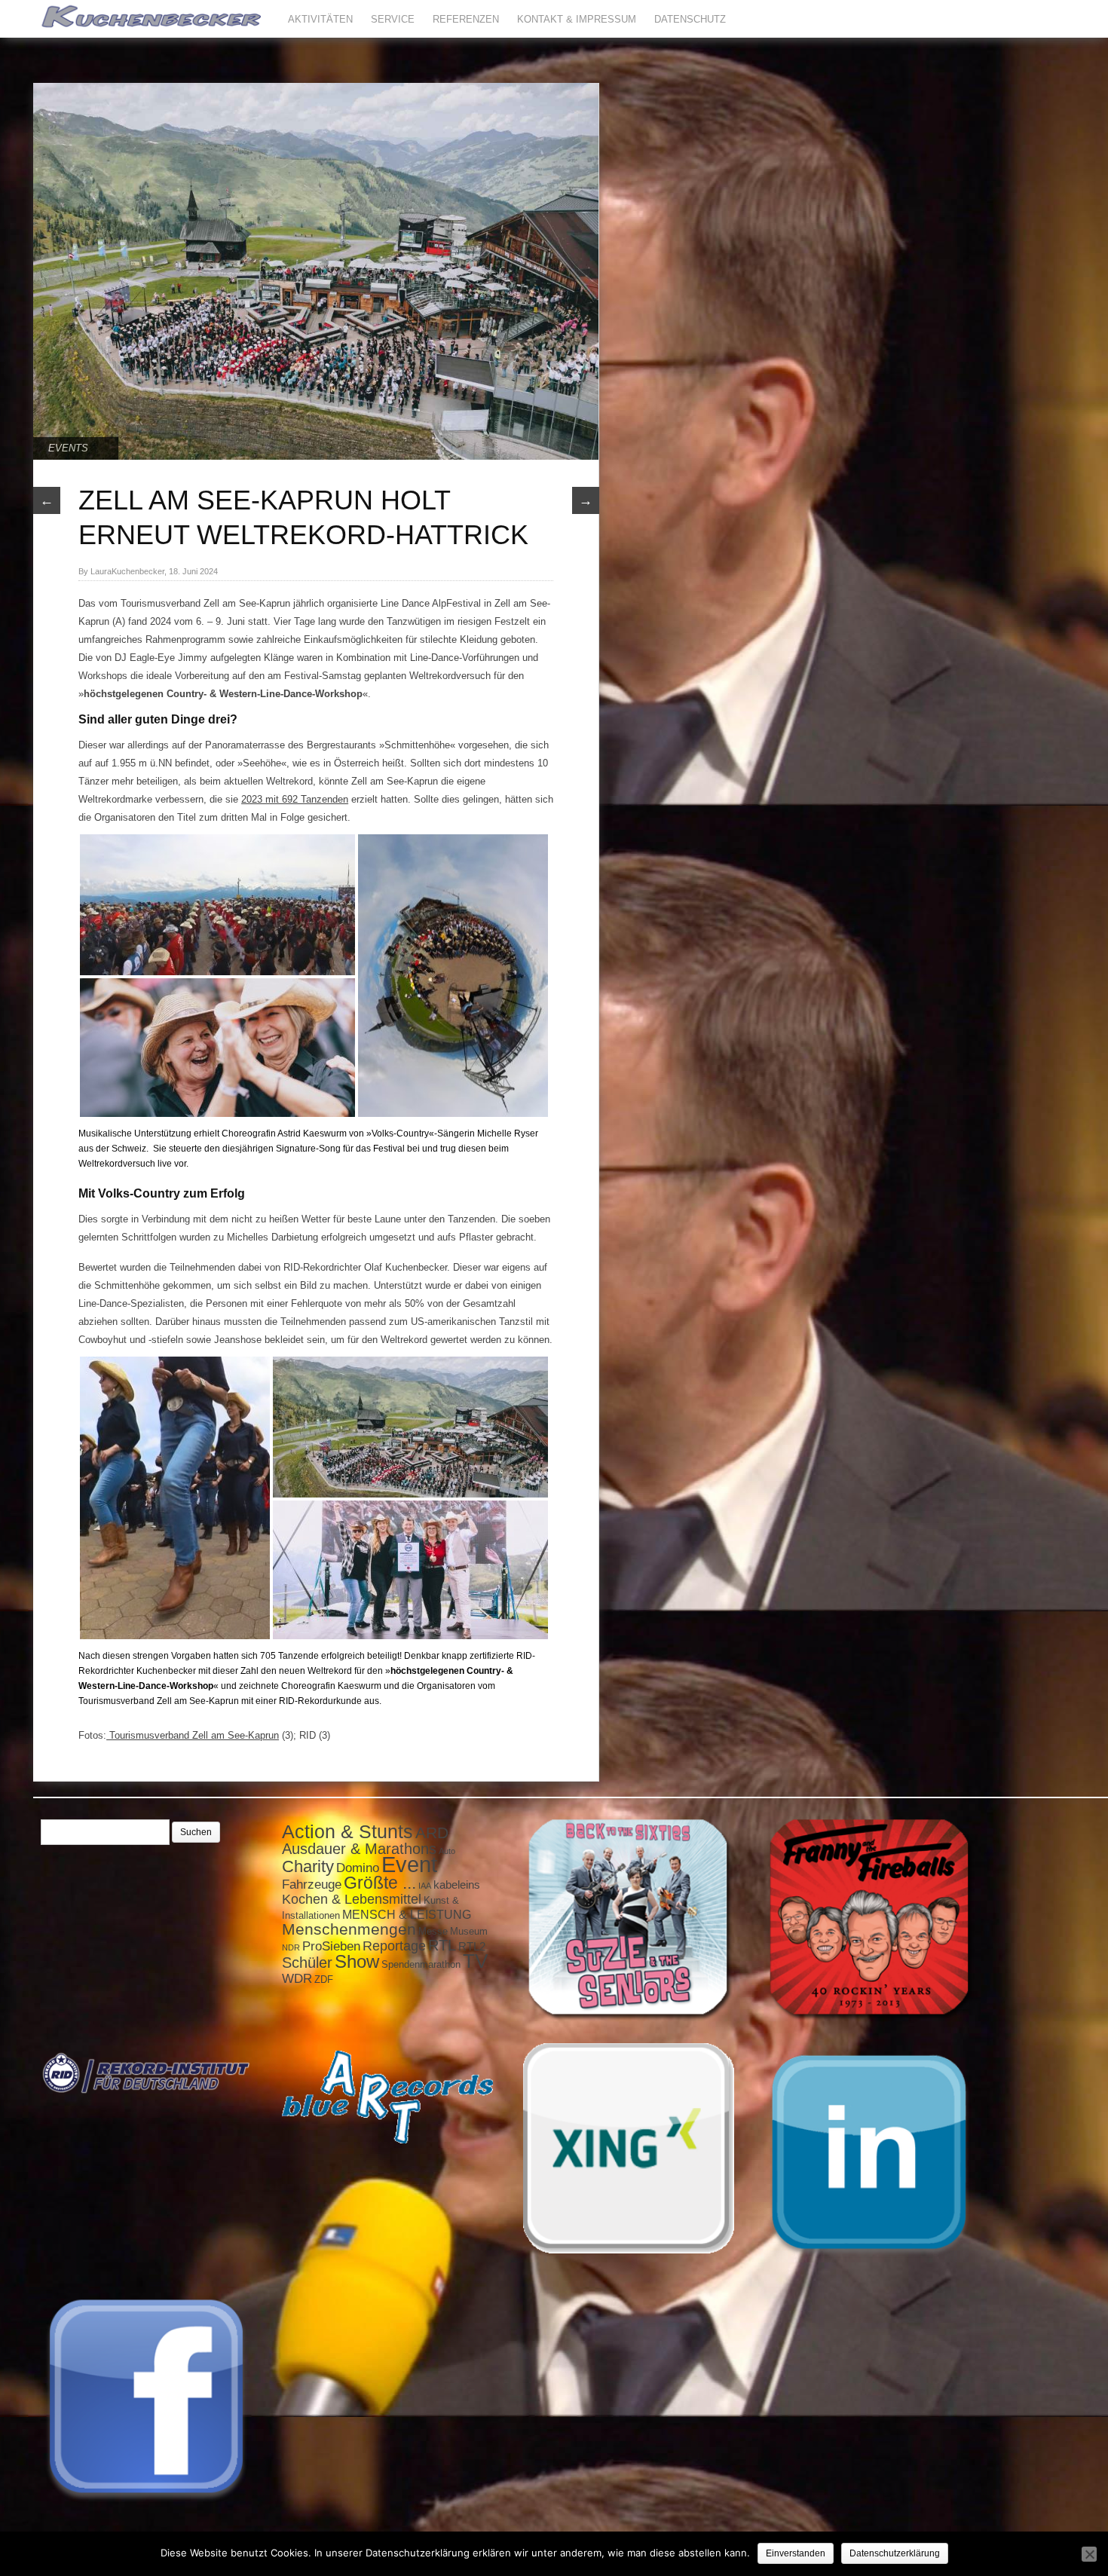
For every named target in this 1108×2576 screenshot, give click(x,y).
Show (357, 1961)
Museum (469, 1931)
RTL (442, 1945)
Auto (447, 1851)
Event (409, 1864)
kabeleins (457, 1885)
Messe (433, 1931)
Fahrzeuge (312, 1884)
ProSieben (331, 1946)
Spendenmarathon (421, 1964)
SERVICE (393, 19)
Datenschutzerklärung (895, 2553)
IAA (425, 1886)
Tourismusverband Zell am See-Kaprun (193, 1735)
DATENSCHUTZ (690, 19)
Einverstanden (796, 2553)
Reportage (394, 1946)
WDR (297, 1978)
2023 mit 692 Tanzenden (295, 799)
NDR (291, 1947)
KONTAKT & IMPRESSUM (577, 19)
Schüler (307, 1963)
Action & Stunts (347, 1831)
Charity (308, 1866)
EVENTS (68, 448)
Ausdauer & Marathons (359, 1849)
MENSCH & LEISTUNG (407, 1914)
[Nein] (1089, 2554)
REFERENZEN (466, 19)
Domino (358, 1868)
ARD (432, 1833)
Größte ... (380, 1883)
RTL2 (472, 1947)
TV (475, 1961)
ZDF (324, 1979)
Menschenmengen (349, 1929)
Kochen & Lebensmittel (352, 1899)
